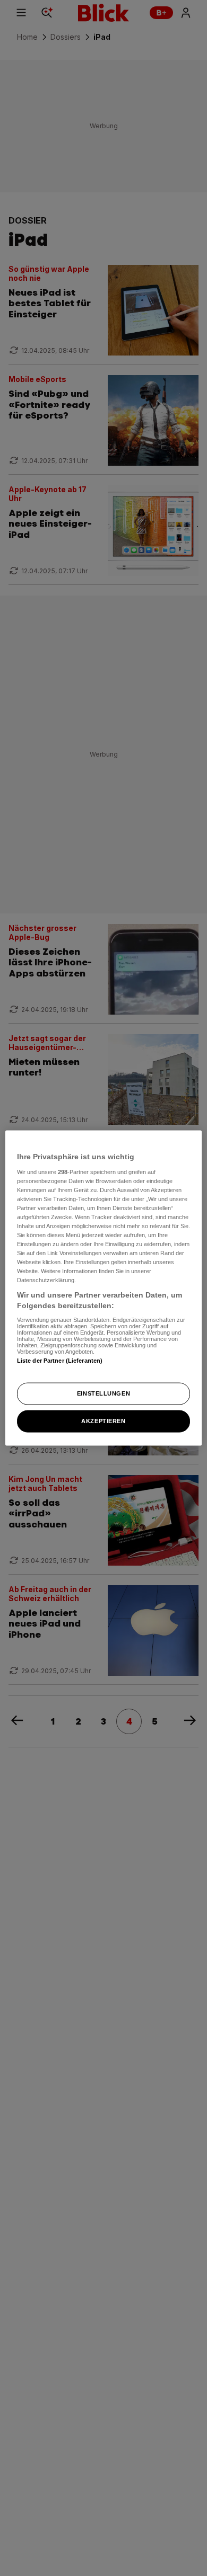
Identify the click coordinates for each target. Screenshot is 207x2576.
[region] (104, 1288)
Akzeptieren (103, 1420)
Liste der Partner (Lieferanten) (60, 1360)
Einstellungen (103, 1393)
